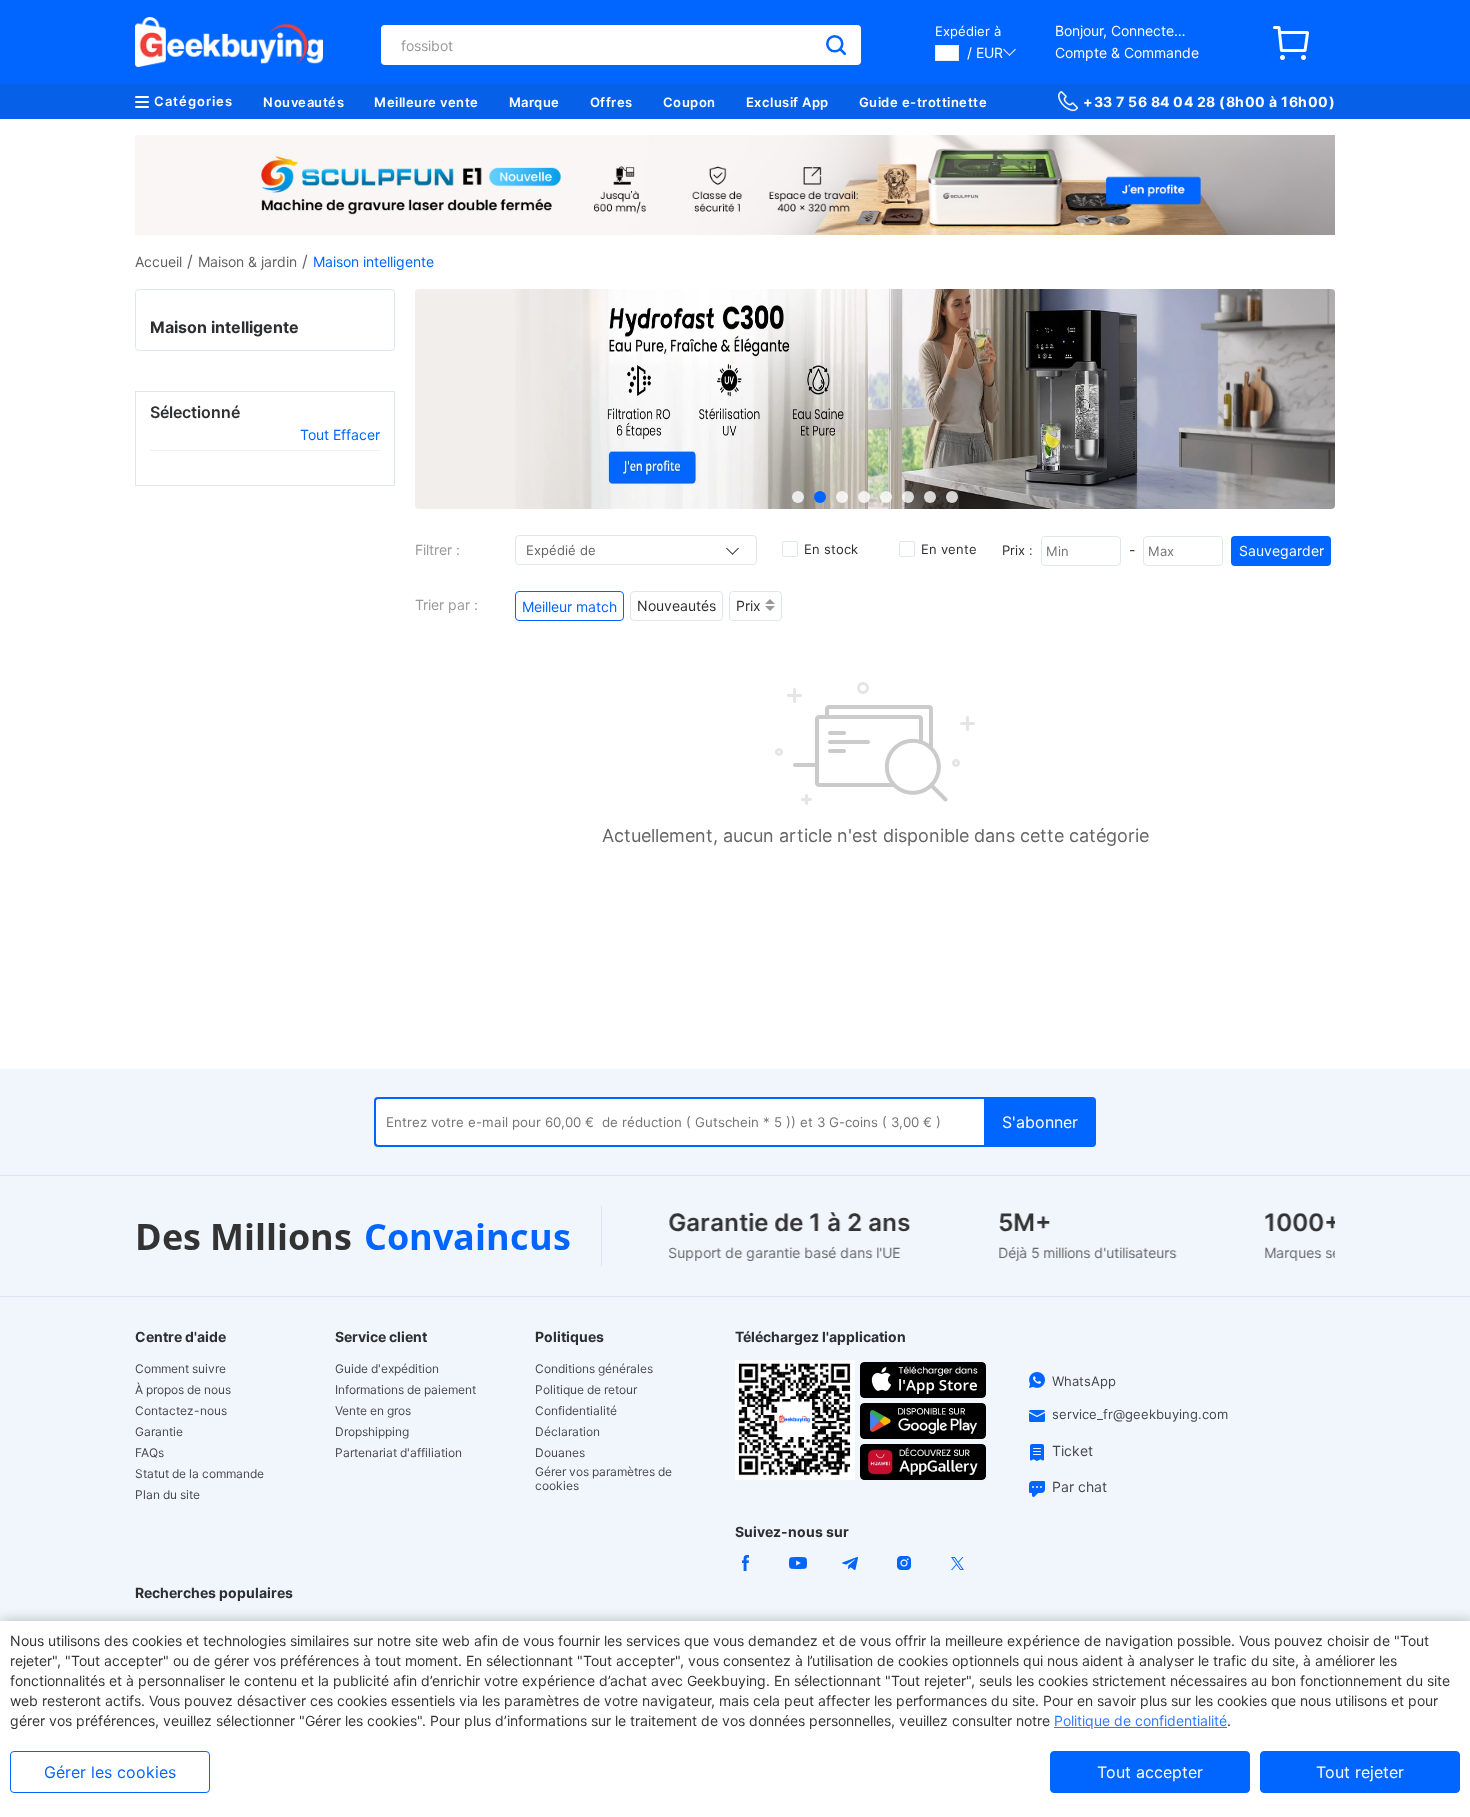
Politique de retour (586, 1390)
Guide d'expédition (387, 1369)
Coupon (689, 102)
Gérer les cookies (110, 1772)
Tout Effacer (340, 434)
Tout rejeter (1360, 1772)
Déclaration (567, 1432)
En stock (831, 549)
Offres (611, 102)
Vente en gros (373, 1411)
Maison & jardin (247, 261)
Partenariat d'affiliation (398, 1453)
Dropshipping (372, 1432)
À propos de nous (183, 1390)
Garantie (159, 1432)
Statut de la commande (199, 1474)
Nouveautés (303, 102)
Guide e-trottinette (923, 102)
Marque (534, 102)
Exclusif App (787, 102)
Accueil (158, 261)
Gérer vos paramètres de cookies (603, 1479)
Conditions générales (594, 1369)
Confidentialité (576, 1411)
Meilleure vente (426, 102)
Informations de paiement (405, 1390)
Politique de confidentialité (1140, 1720)
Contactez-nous (181, 1411)
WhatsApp (1084, 1381)
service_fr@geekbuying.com (1140, 1414)
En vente (949, 549)
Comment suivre (180, 1369)
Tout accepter (1150, 1772)
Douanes (560, 1453)
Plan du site (167, 1495)
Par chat (1079, 1486)
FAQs (149, 1453)
